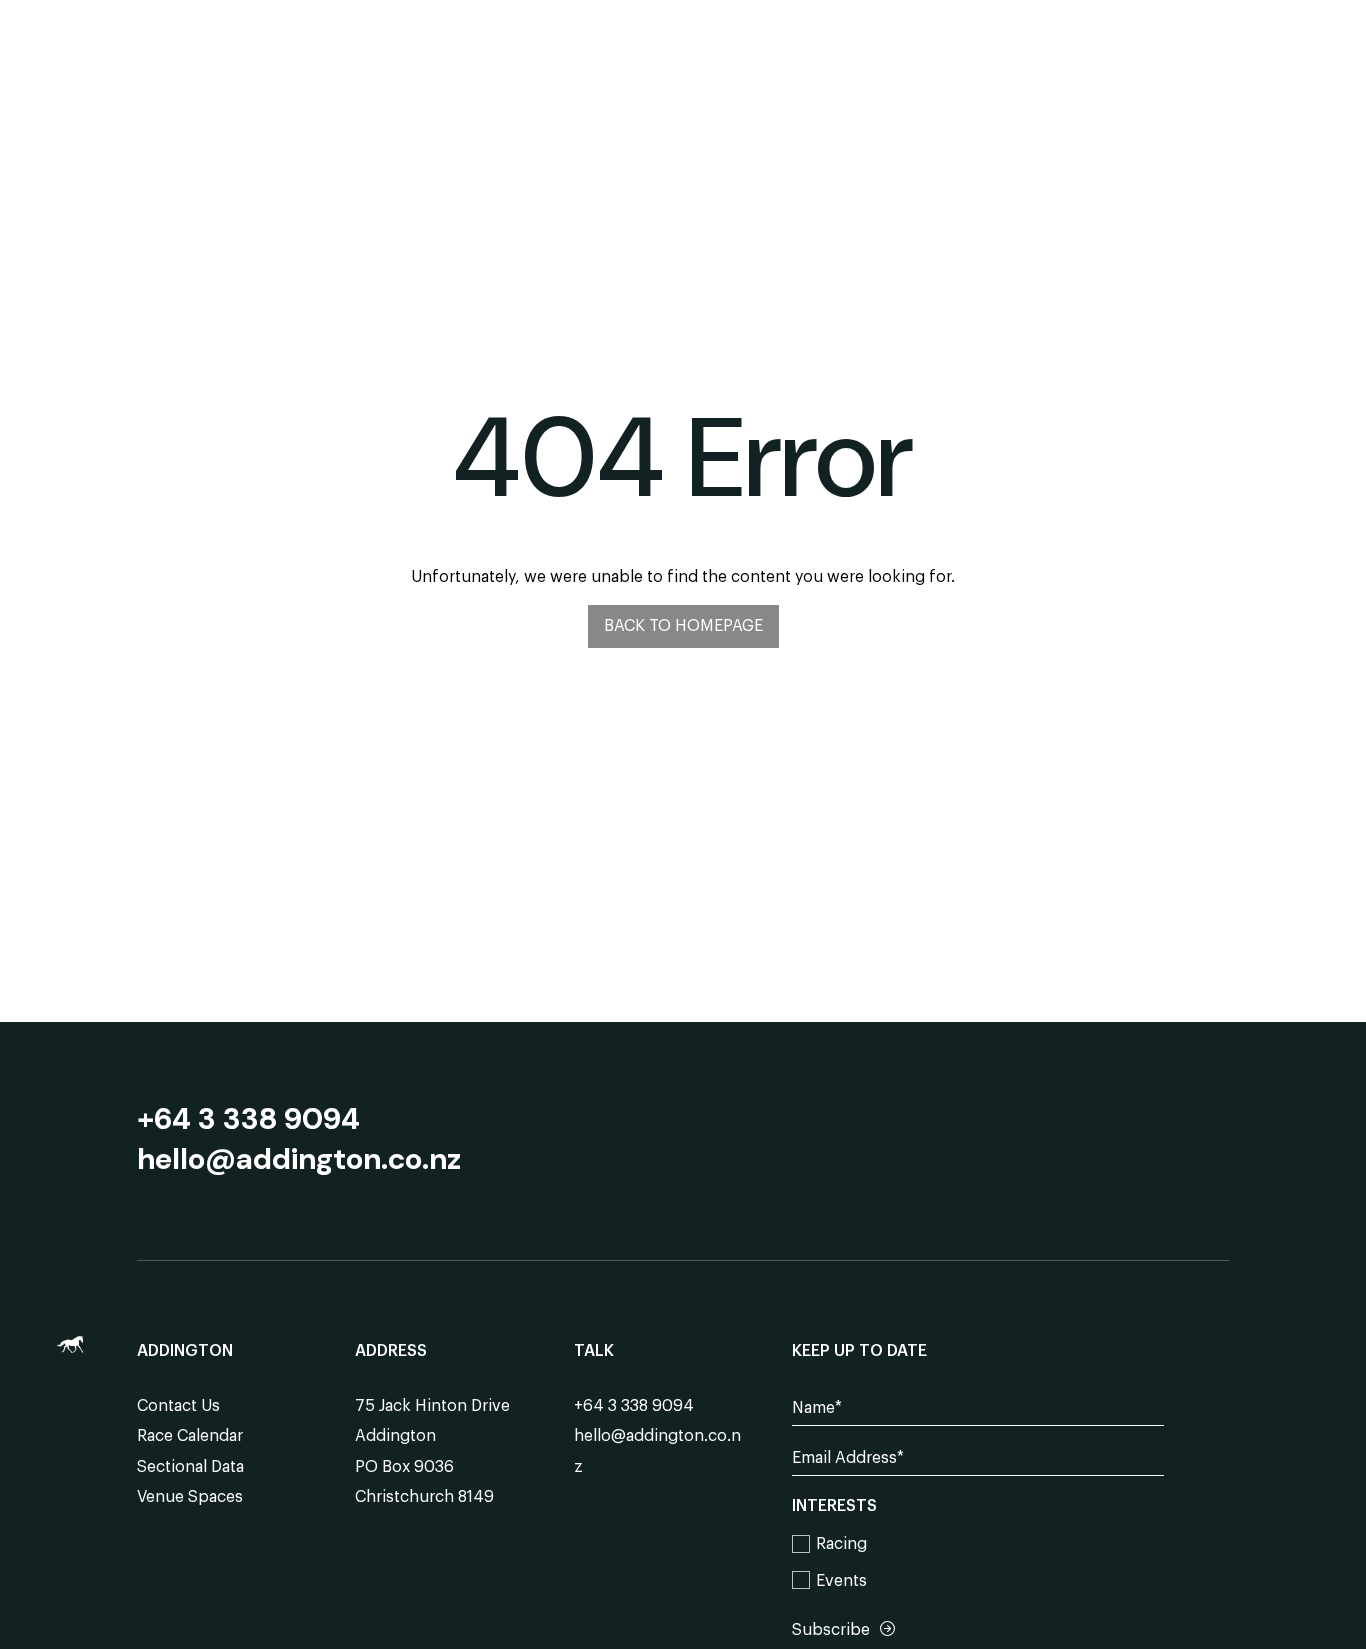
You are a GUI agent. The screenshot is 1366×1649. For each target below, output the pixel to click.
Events (841, 1581)
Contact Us (178, 1406)
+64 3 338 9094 (248, 1119)
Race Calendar (190, 1436)
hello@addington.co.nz (299, 1159)
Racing (841, 1544)
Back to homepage (683, 626)
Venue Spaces (190, 1497)
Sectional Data (190, 1467)
